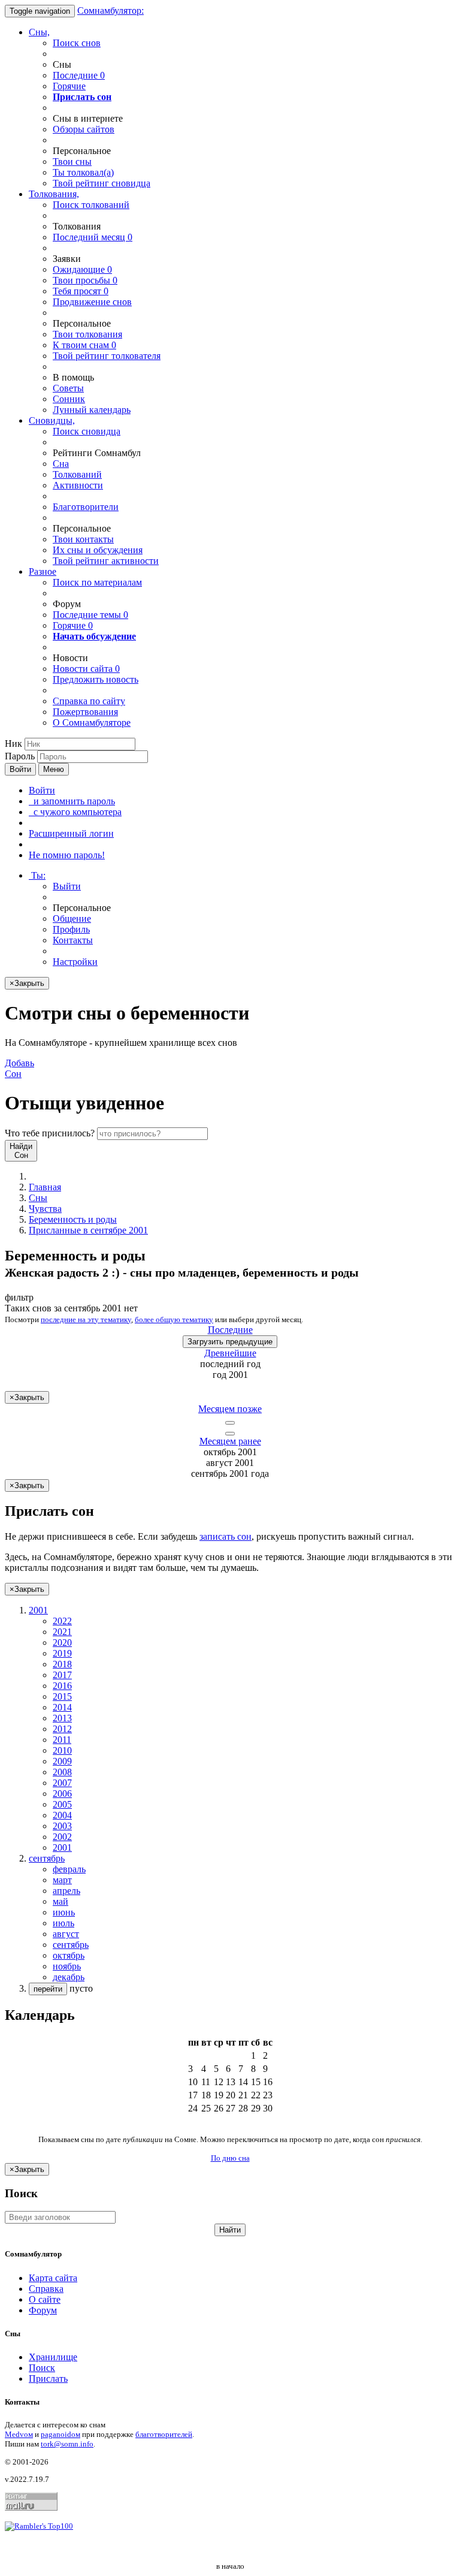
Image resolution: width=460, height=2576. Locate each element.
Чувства (45, 1209)
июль (63, 1923)
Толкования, (54, 194)
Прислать (48, 2379)
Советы (68, 388)
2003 (62, 1826)
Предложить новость (96, 679)
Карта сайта (53, 2278)
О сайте (45, 2299)
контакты (83, 539)
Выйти (67, 886)
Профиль (71, 929)
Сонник (69, 399)
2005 (62, 1804)
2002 (62, 1837)
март (62, 1880)
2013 (62, 1718)
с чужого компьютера (75, 812)
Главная (45, 1187)
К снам (84, 345)
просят (81, 291)
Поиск (42, 2368)
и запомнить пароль (72, 801)
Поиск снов (77, 43)
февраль (69, 1869)
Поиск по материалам (97, 582)
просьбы (85, 280)
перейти (48, 1989)
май (60, 1901)
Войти (20, 769)
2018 (62, 1664)
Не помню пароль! (67, 855)
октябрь (69, 1955)
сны (72, 162)
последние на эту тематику (86, 1319)
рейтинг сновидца (102, 183)
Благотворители (86, 507)
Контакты (73, 940)
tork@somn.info (67, 2444)
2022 (62, 1621)
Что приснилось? (50, 1133)
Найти (230, 2230)
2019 (62, 1653)
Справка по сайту (89, 701)
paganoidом (60, 2434)
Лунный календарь (92, 410)
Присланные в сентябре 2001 (88, 1230)
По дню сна (230, 2158)
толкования (87, 334)
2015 (62, 1696)
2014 (62, 1707)
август (66, 1934)
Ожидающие (82, 269)
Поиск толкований (91, 205)
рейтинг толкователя (107, 356)
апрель (66, 1891)
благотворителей (164, 2434)
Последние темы (90, 615)
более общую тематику (174, 1319)
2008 (62, 1772)
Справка (46, 2289)
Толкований (77, 474)
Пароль (20, 756)
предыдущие (230, 1342)
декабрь (69, 1977)
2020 (62, 1643)
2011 (62, 1740)
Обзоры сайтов (84, 129)
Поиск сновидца (87, 431)
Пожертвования (85, 712)
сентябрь (71, 1945)
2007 (62, 1783)
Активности (78, 485)
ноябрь (67, 1966)
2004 (62, 1815)
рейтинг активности (106, 561)
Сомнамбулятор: (111, 10)
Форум (43, 2310)
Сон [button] (19, 1068)
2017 (62, 1675)
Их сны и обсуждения (98, 550)
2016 (62, 1686)
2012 (62, 1729)
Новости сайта (86, 669)
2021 (62, 1632)
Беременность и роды (73, 1219)
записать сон (226, 1536)
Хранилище (53, 2357)
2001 (62, 1847)
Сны (38, 1198)
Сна (61, 464)
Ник (13, 743)
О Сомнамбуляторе (92, 723)
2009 (62, 1761)
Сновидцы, (52, 420)
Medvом (19, 2434)
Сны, (39, 32)
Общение (72, 919)
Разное (43, 571)
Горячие (69, 86)
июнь (64, 1912)
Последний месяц (93, 237)
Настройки (75, 962)
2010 (62, 1750)
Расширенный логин (71, 833)
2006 (62, 1794)
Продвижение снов (92, 302)
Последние (79, 75)
